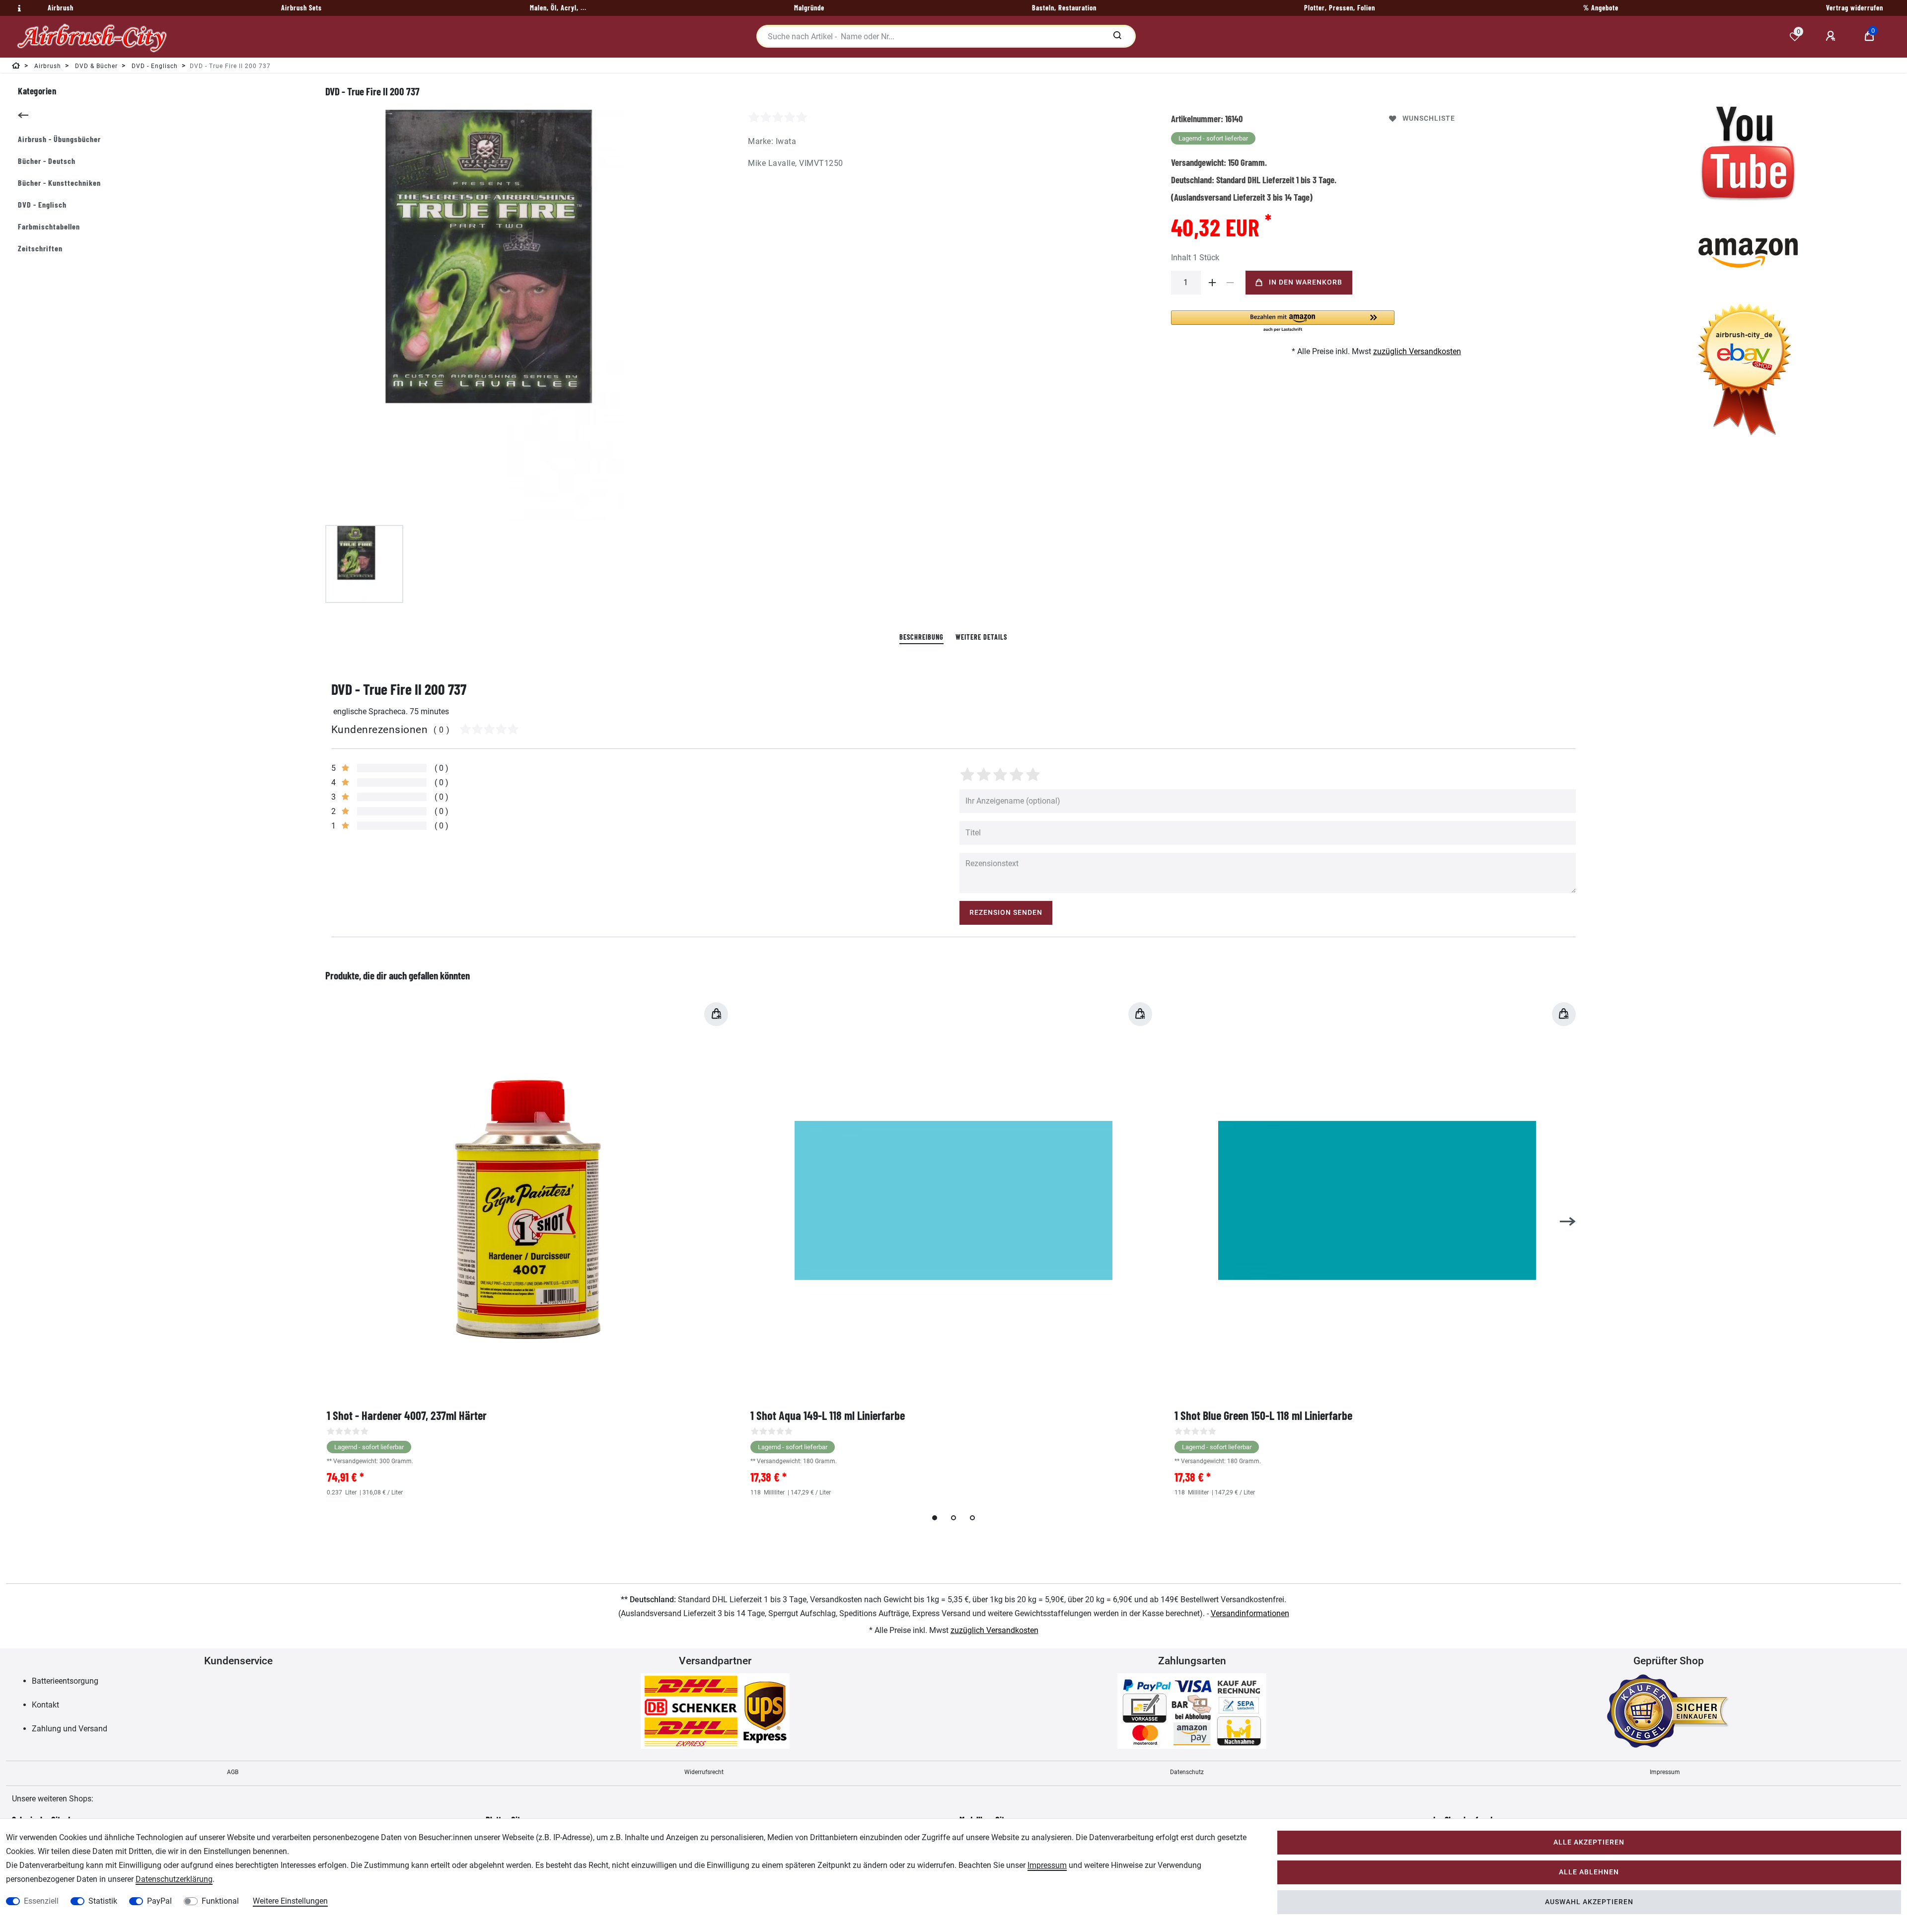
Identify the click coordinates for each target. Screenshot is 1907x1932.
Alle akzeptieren (1589, 1842)
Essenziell (41, 1901)
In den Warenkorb (1306, 282)
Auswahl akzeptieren (1589, 1902)
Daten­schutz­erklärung (174, 1879)
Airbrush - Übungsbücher (59, 139)
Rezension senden (1006, 913)
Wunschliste (1429, 118)
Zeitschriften (40, 248)
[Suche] (1117, 36)
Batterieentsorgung (65, 1681)
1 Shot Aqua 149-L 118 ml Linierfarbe (828, 1415)
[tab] (921, 637)
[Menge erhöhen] (1213, 283)
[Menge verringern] (1231, 283)
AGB (233, 1772)
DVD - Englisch (42, 204)
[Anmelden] (1832, 36)
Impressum (1665, 1772)
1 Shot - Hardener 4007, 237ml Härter (407, 1415)
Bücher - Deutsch (47, 161)
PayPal (159, 1901)
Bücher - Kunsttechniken (59, 183)
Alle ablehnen (1589, 1872)
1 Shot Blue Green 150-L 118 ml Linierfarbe (1263, 1415)
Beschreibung (921, 637)
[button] (1283, 322)
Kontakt (45, 1705)
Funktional (220, 1901)
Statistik (103, 1901)
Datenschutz (1187, 1772)
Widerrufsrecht (704, 1772)
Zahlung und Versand (70, 1729)
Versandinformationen (1250, 1613)
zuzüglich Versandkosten (1417, 351)
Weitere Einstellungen (290, 1901)
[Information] (18, 8)
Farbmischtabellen (49, 226)
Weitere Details (981, 637)
